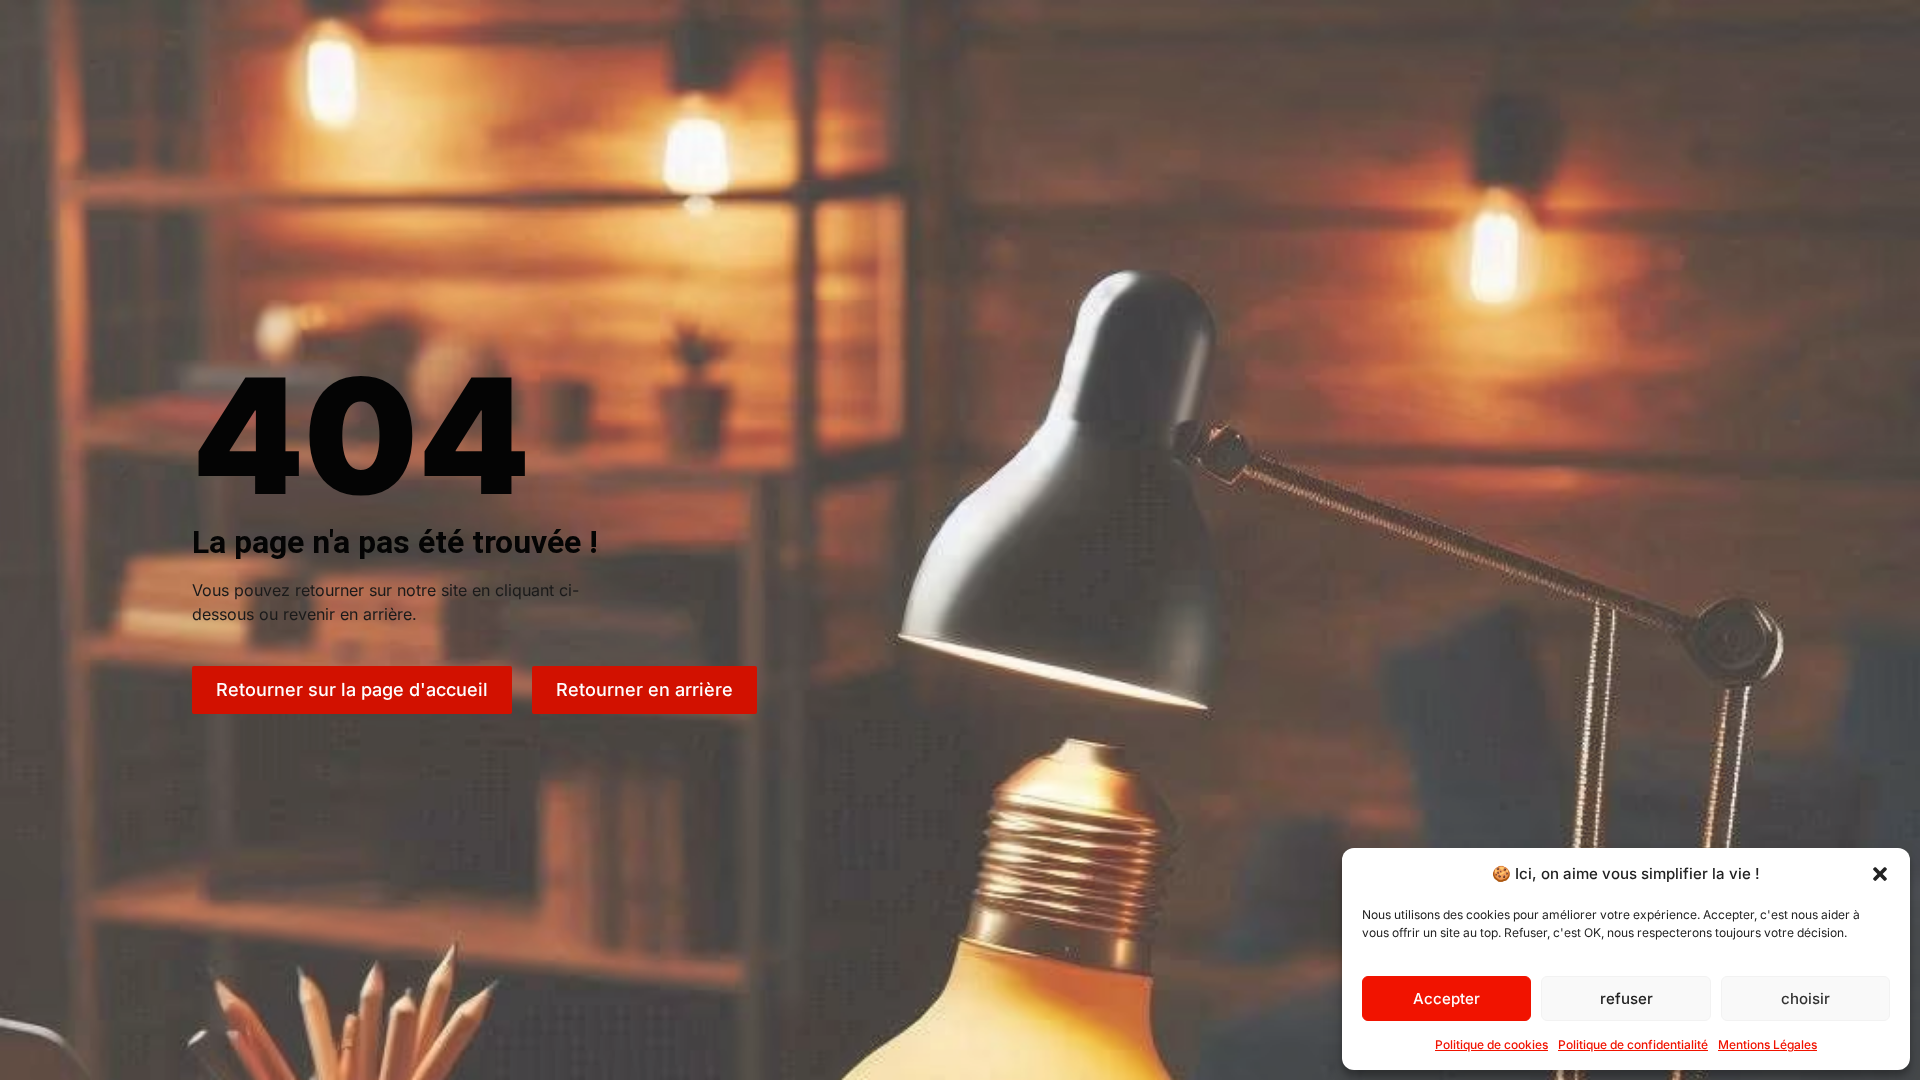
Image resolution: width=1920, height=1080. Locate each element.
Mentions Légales (1767, 1044)
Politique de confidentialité (1633, 1044)
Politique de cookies (1491, 1044)
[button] (1880, 874)
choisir (1805, 998)
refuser (1626, 998)
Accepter (1446, 998)
